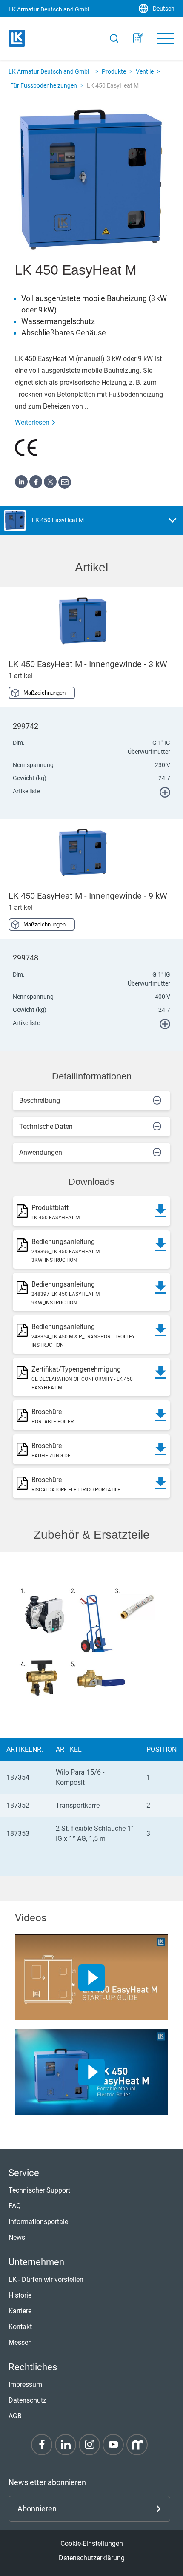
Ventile (145, 71)
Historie (20, 2295)
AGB (15, 2416)
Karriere (20, 2311)
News (17, 2237)
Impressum (25, 2384)
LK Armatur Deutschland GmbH (50, 71)
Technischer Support (39, 2190)
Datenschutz (27, 2400)
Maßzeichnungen (44, 693)
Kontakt (20, 2327)
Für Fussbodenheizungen (44, 85)
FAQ (15, 2206)
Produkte (114, 71)
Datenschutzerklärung (92, 2558)
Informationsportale (38, 2222)
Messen (20, 2342)
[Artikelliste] (138, 38)
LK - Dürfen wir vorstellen (46, 2279)
